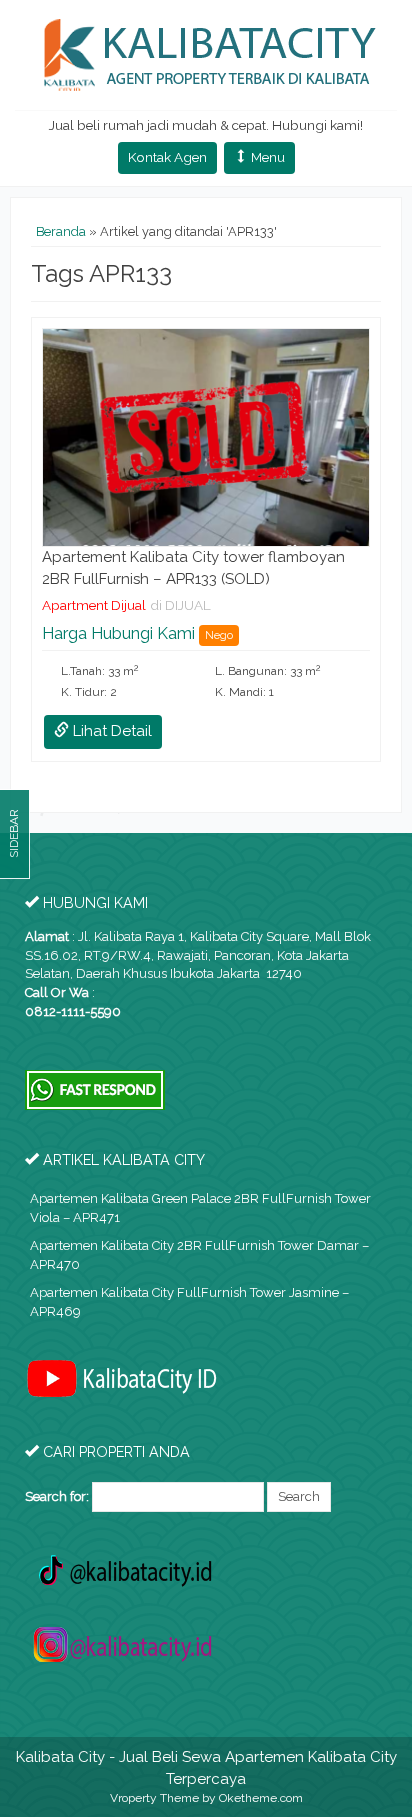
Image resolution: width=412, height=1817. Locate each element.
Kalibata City (60, 1757)
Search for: (57, 1496)
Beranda (61, 231)
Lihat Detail (110, 731)
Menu (266, 157)
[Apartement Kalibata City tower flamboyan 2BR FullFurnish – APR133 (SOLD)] (206, 437)
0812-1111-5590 (73, 1011)
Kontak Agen (167, 157)
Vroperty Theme (154, 1798)
